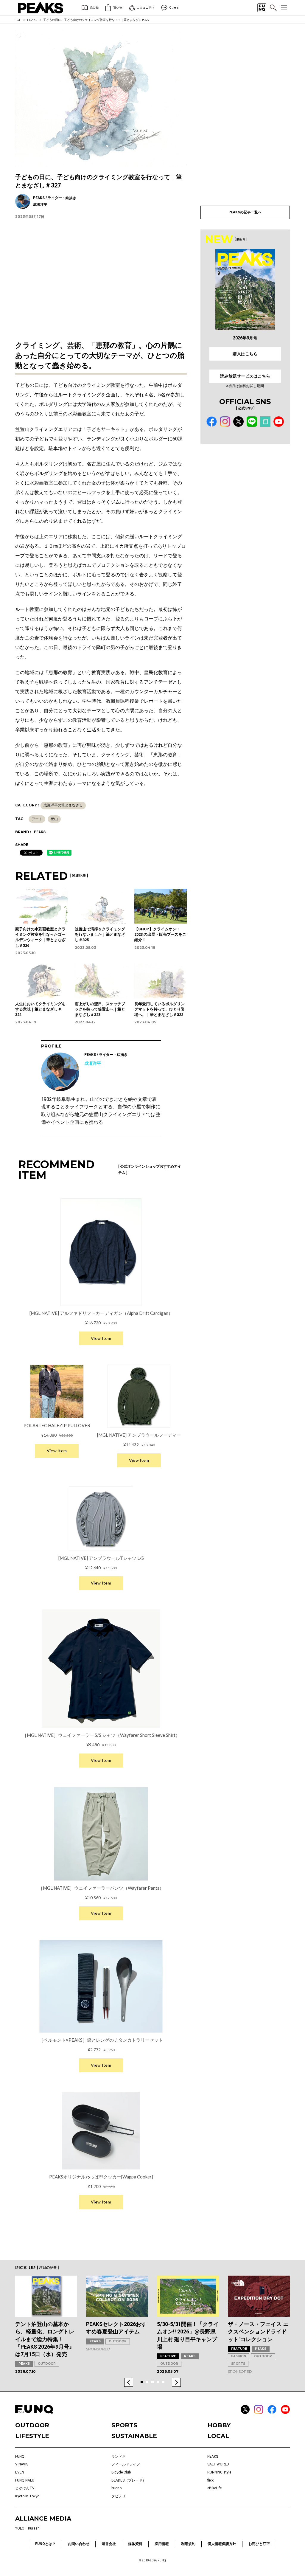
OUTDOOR (47, 2364)
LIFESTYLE (32, 2436)
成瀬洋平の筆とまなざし (63, 805)
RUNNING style (219, 2472)
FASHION (239, 2356)
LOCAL (218, 2436)
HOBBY (219, 2425)
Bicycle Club (121, 2472)
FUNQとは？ (45, 2544)
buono (116, 2488)
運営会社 (109, 2544)
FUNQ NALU (25, 2480)
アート (37, 819)
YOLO (20, 2528)
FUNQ (20, 2456)
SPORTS (238, 2364)
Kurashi (34, 2528)
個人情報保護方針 (222, 2544)
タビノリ (119, 2496)
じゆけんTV (25, 2488)
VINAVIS (22, 2464)
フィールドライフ (126, 2464)
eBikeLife (214, 2488)
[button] (129, 2382)
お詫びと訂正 (259, 2544)
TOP (18, 20)
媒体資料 (135, 2544)
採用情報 (162, 2544)
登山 (54, 819)
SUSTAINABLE (134, 2436)
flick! (211, 2480)
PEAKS (32, 20)
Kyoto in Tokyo (27, 2496)
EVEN (20, 2472)
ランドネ (119, 2456)
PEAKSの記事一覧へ (245, 212)
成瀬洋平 (93, 1063)
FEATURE (168, 2356)
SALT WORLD (218, 2464)
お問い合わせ (79, 2544)
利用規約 (188, 2544)
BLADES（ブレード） (129, 2480)
